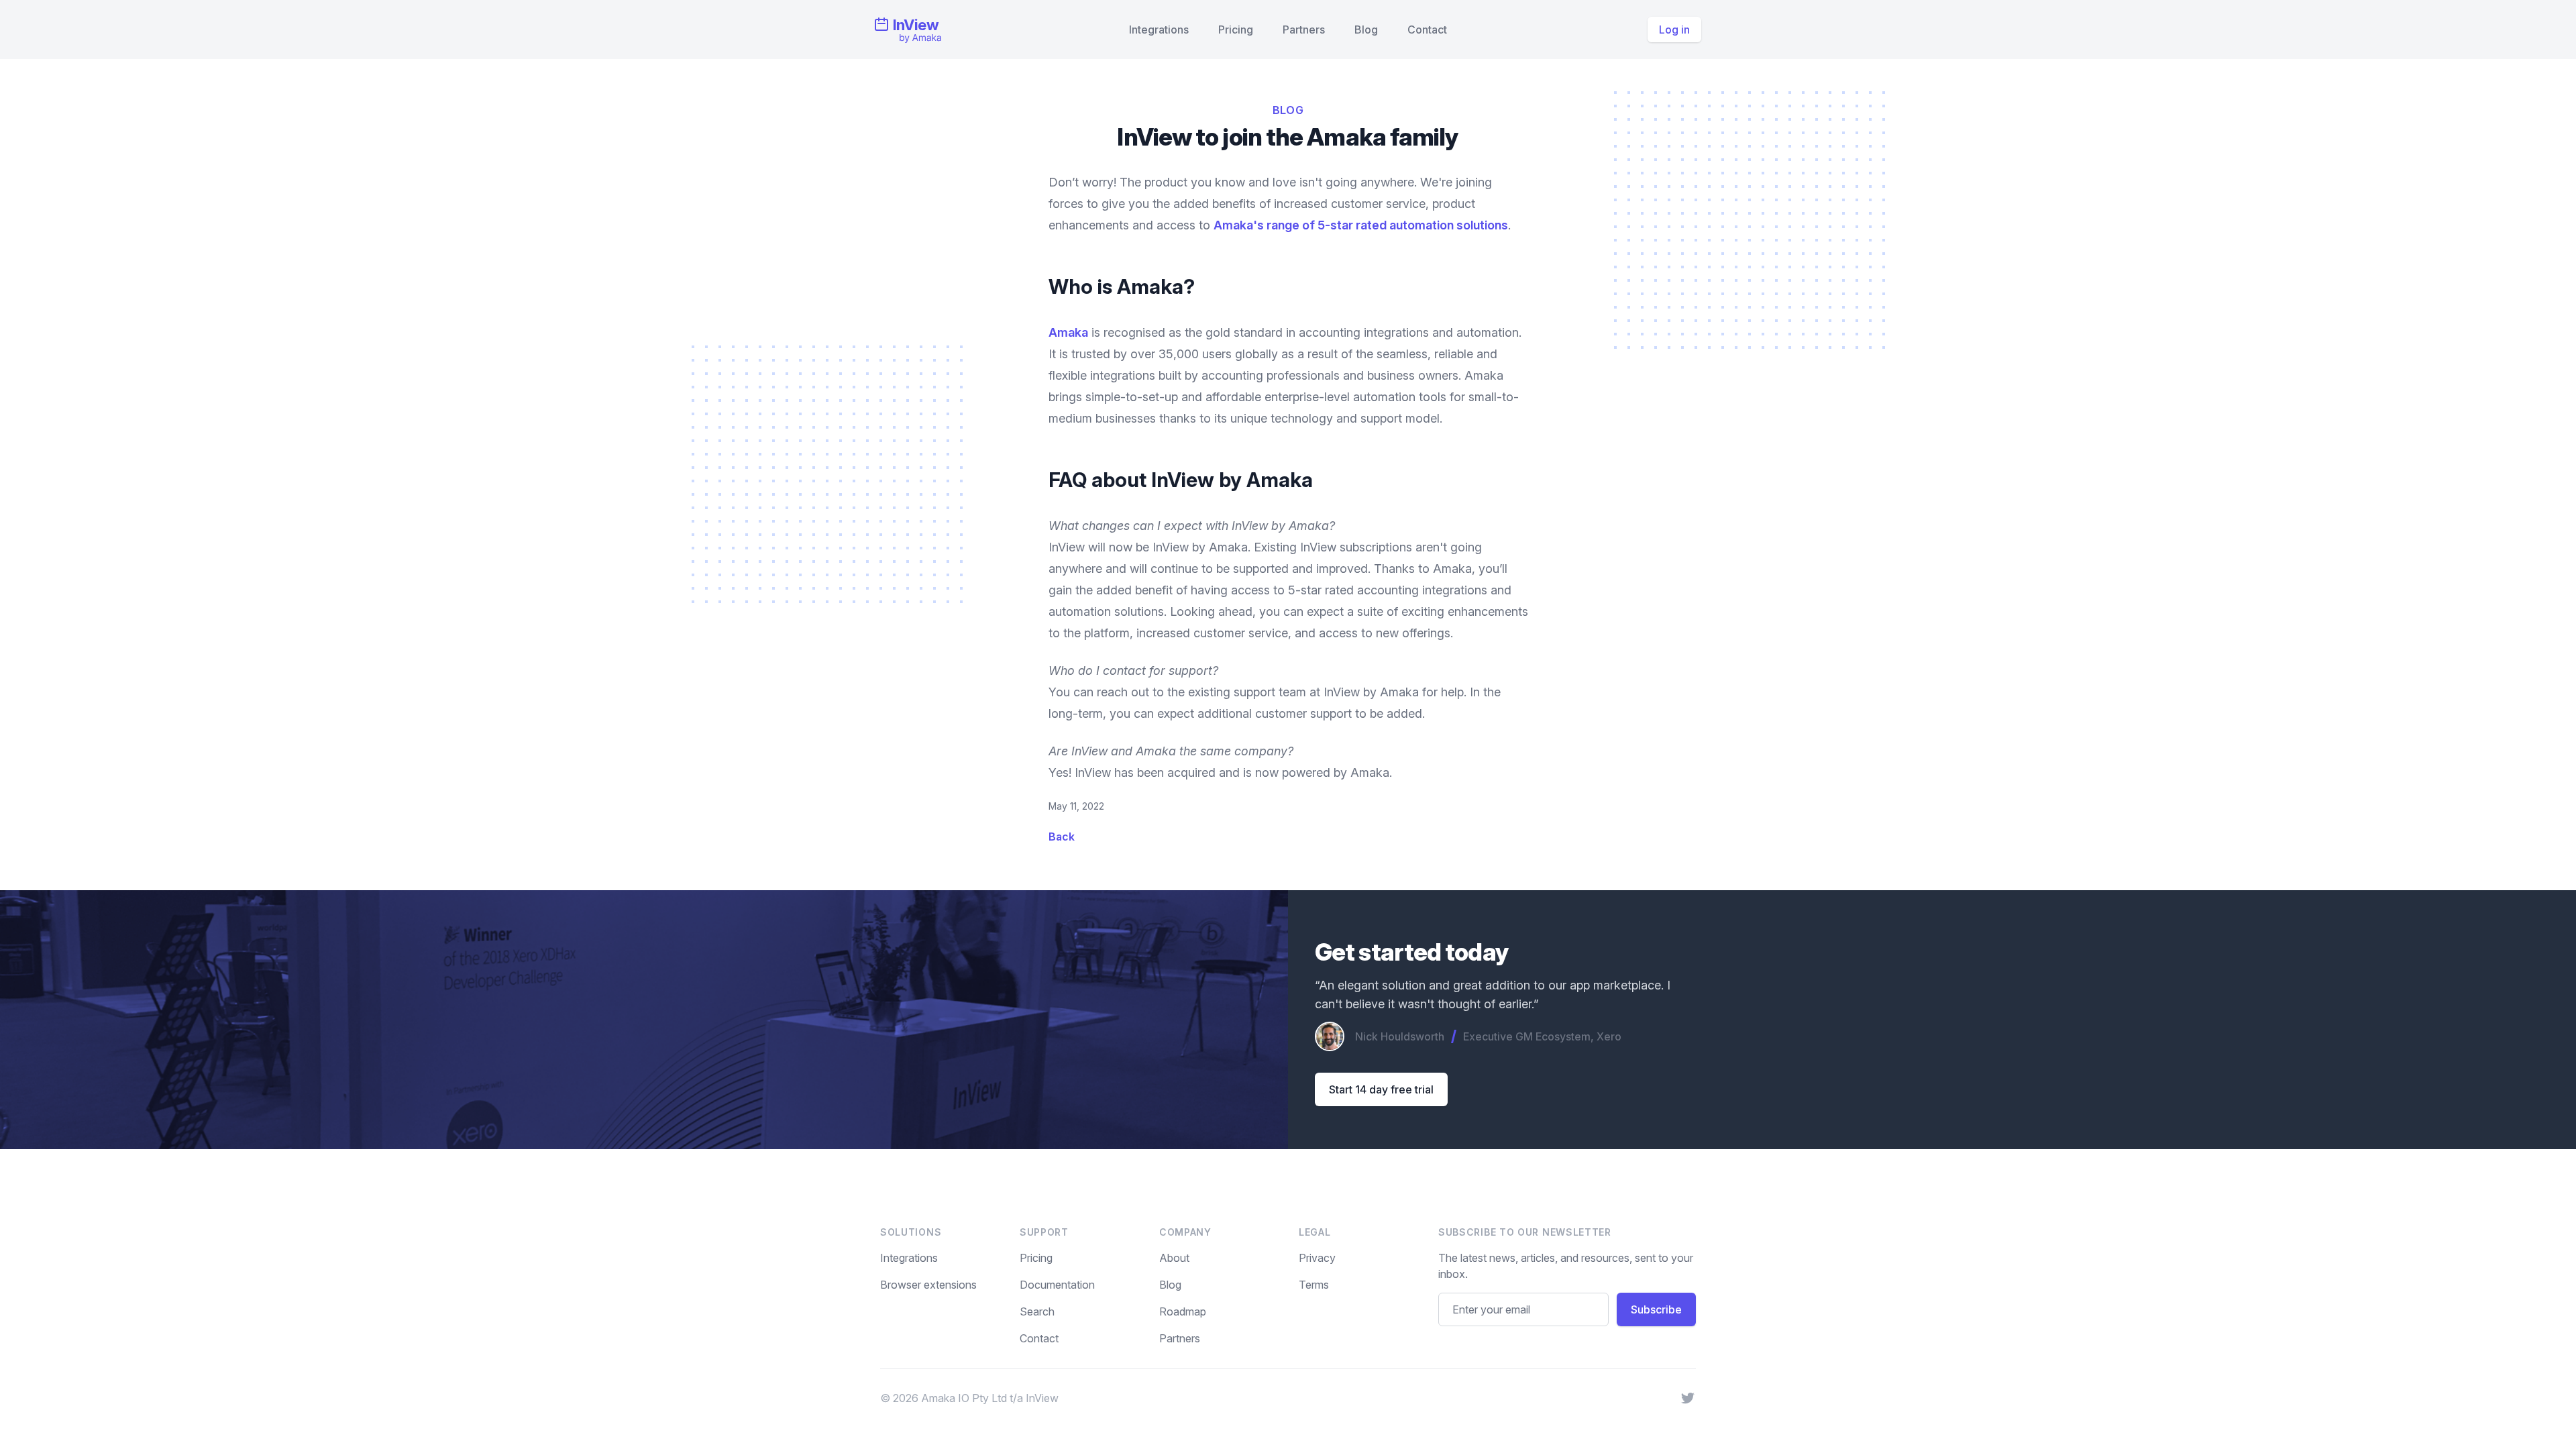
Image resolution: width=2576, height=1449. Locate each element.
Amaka (1068, 332)
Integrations (1159, 30)
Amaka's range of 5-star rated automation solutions (1361, 225)
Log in (1674, 30)
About (1174, 1258)
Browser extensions (928, 1285)
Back (1062, 837)
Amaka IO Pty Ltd (964, 1398)
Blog (1366, 30)
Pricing (1236, 30)
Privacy (1317, 1258)
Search (1037, 1311)
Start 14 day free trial (1381, 1089)
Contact (1427, 30)
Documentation (1057, 1285)
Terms (1314, 1285)
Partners (1304, 30)
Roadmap (1183, 1311)
